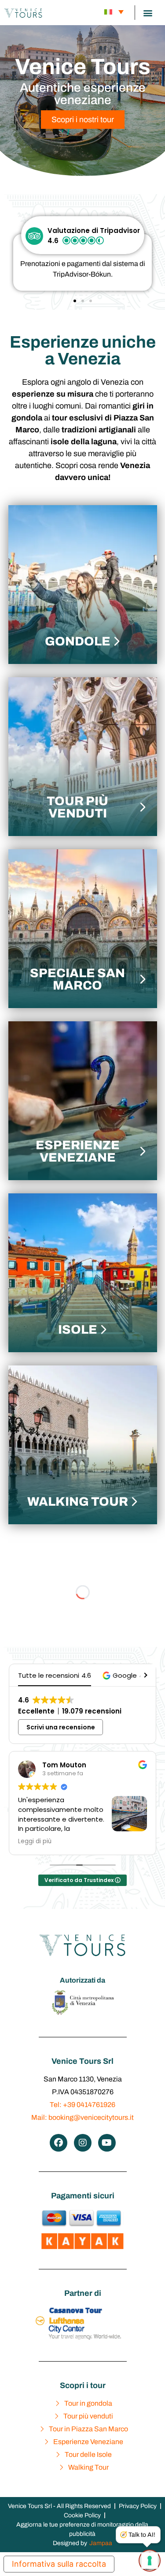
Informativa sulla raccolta (59, 2564)
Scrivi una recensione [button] (61, 1727)
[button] (148, 13)
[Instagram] (83, 2143)
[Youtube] (107, 2143)
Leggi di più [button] (90, 1841)
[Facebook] (59, 2143)
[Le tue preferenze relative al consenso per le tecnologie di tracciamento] (150, 2561)
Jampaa (101, 2543)
